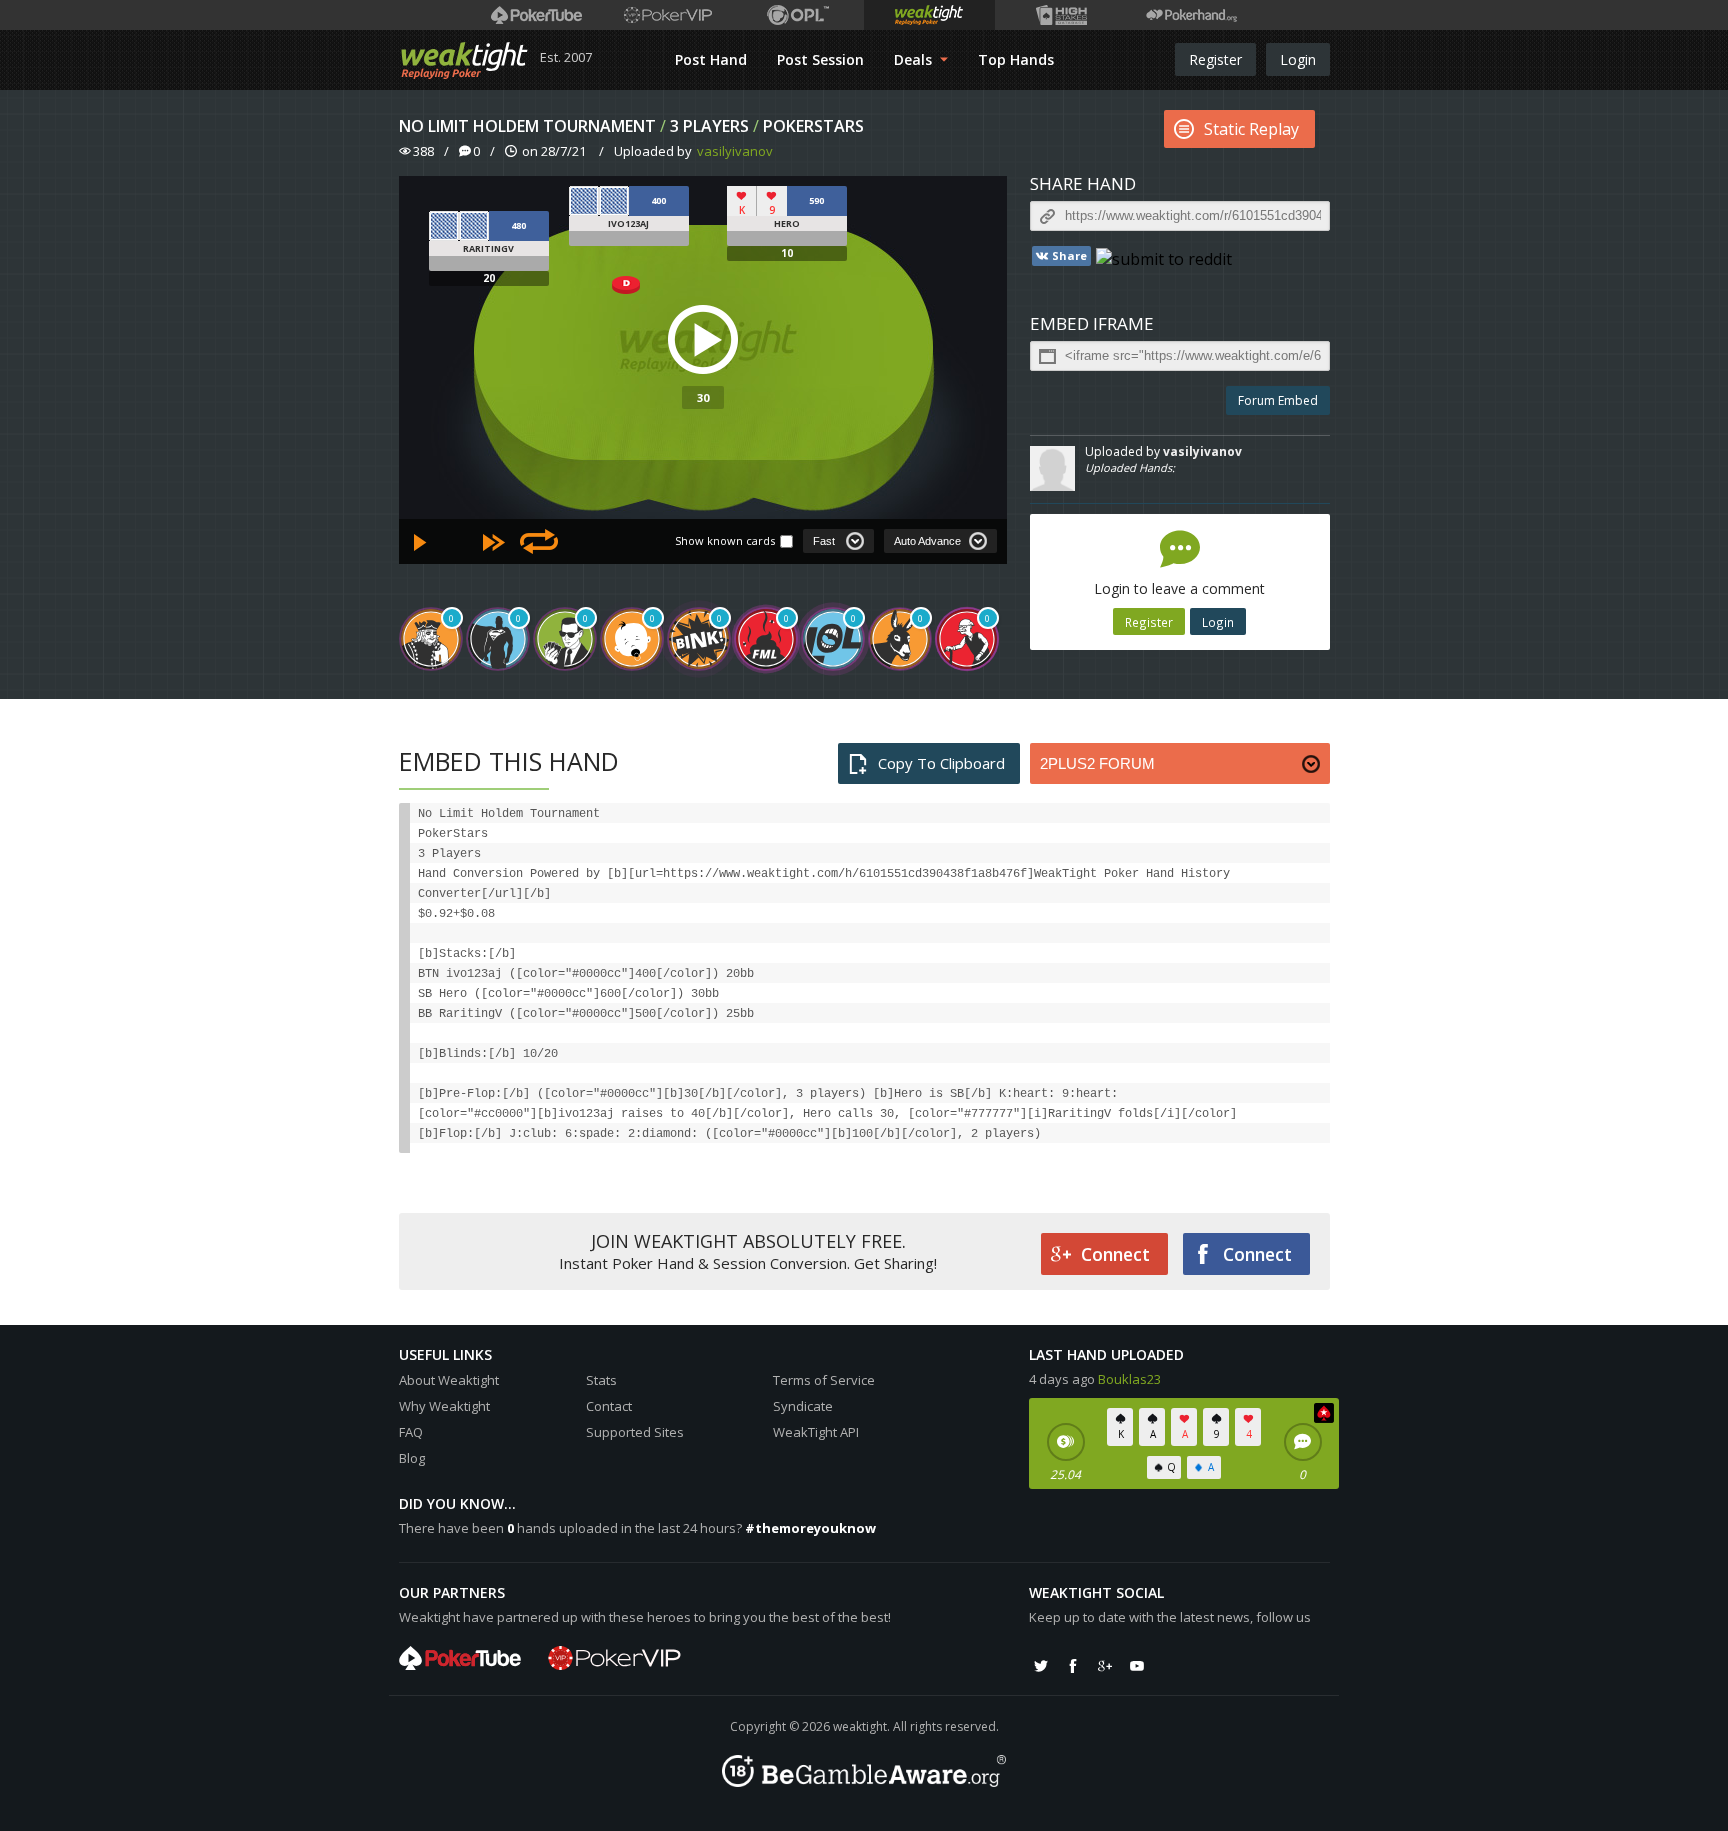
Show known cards (725, 540)
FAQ (411, 1432)
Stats (601, 1380)
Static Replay (1251, 129)
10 (787, 253)
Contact (609, 1406)
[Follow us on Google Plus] (1105, 1666)
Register (1215, 59)
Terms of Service (824, 1380)
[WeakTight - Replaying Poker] (464, 60)
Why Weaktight (444, 1406)
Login (1298, 59)
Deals (915, 59)
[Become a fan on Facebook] (1073, 1666)
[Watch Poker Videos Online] (536, 15)
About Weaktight (449, 1380)
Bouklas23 (1129, 1379)
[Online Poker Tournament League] (798, 15)
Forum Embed (1278, 400)
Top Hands (1016, 59)
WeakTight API (816, 1432)
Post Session (820, 59)
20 (489, 278)
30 (703, 397)
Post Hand (711, 59)
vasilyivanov (735, 151)
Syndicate (803, 1406)
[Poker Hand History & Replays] (1191, 15)
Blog (412, 1458)
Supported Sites (635, 1432)
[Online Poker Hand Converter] (929, 15)
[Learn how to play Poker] (667, 15)
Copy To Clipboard (941, 763)
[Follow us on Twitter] (1041, 1666)
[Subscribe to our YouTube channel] (1137, 1666)
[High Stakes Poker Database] (1060, 15)
